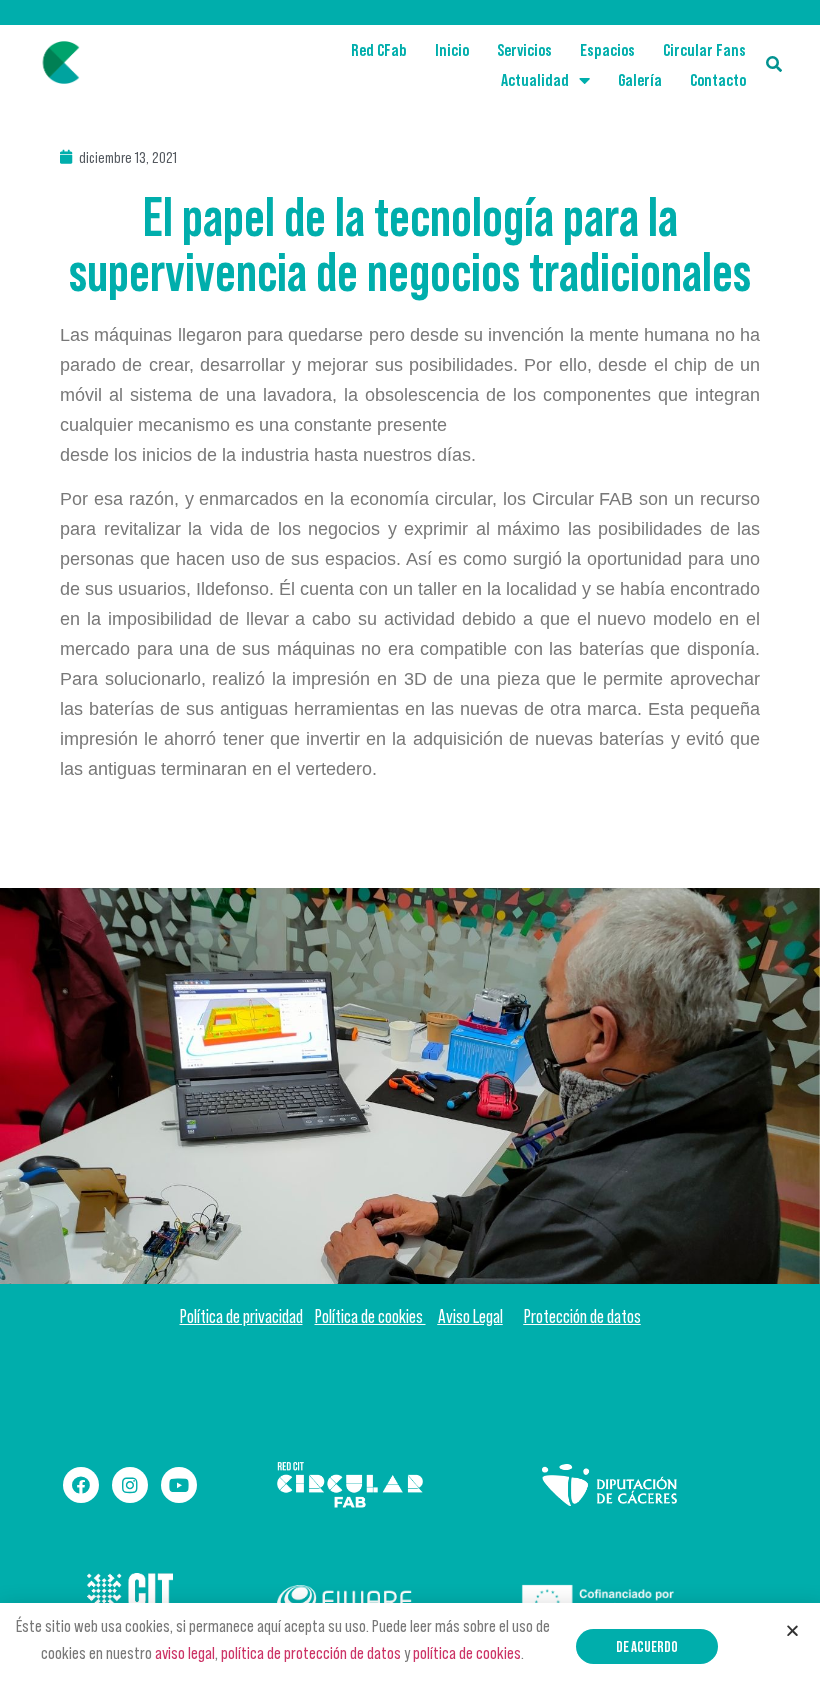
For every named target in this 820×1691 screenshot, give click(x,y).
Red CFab (379, 50)
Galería (640, 80)
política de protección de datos (311, 1653)
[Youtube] (179, 1485)
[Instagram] (130, 1485)
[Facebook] (81, 1485)
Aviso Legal (470, 1316)
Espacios (607, 50)
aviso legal (185, 1653)
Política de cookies (370, 1316)
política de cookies (467, 1653)
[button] (647, 1646)
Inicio (452, 50)
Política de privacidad (241, 1316)
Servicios (524, 50)
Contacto (718, 80)
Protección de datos (582, 1316)
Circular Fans (704, 50)
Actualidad (535, 80)
